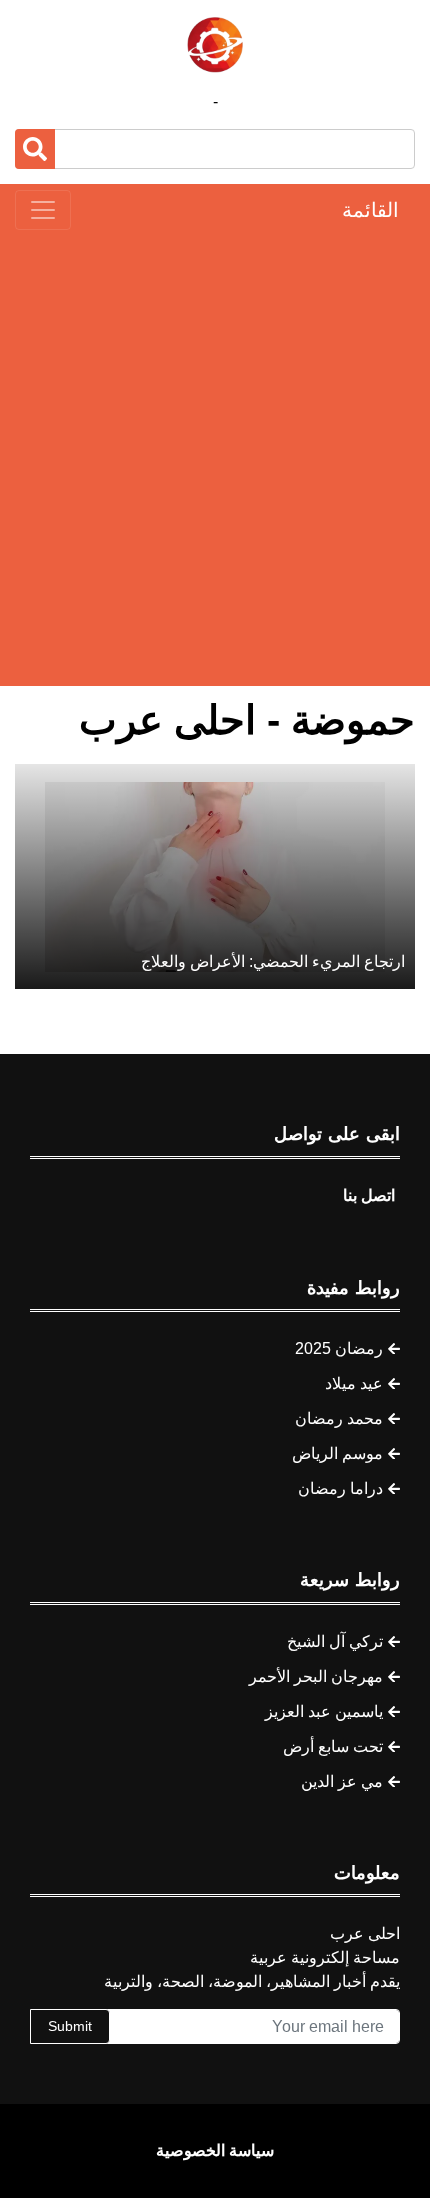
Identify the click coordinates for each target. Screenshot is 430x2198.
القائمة (370, 210)
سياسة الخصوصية (215, 2150)
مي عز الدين (342, 1781)
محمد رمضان (339, 1418)
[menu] (43, 210)
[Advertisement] (215, 458)
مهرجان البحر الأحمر (316, 1676)
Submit (70, 2026)
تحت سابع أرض (333, 1746)
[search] (35, 149)
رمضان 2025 (339, 1348)
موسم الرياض (337, 1453)
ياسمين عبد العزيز (324, 1711)
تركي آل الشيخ (335, 1641)
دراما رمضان (340, 1488)
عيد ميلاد (354, 1383)
